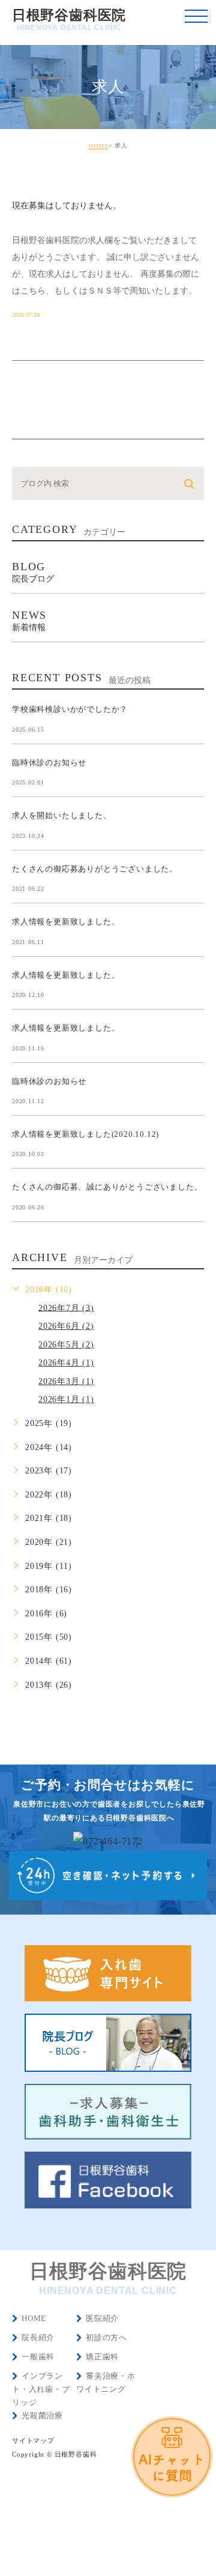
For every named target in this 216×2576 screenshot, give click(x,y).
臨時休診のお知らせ (49, 762)
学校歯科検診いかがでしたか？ (70, 709)
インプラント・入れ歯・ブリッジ (41, 2389)
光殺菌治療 (42, 2415)
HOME (99, 146)
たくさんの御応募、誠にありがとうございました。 (107, 1187)
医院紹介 (102, 2318)
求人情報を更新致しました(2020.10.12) (85, 1134)
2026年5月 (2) (66, 1345)
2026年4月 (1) (66, 1363)
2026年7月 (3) (66, 1308)
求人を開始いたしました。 (62, 815)
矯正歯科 (102, 2357)
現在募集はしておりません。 (67, 206)
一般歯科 (38, 2357)
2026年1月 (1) (66, 1399)
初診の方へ (106, 2337)
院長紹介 (38, 2337)
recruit (46, 183)
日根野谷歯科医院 (69, 20)
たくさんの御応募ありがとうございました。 (95, 868)
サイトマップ (33, 2441)
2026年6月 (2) (66, 1326)
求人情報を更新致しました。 (66, 922)
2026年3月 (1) (66, 1381)
